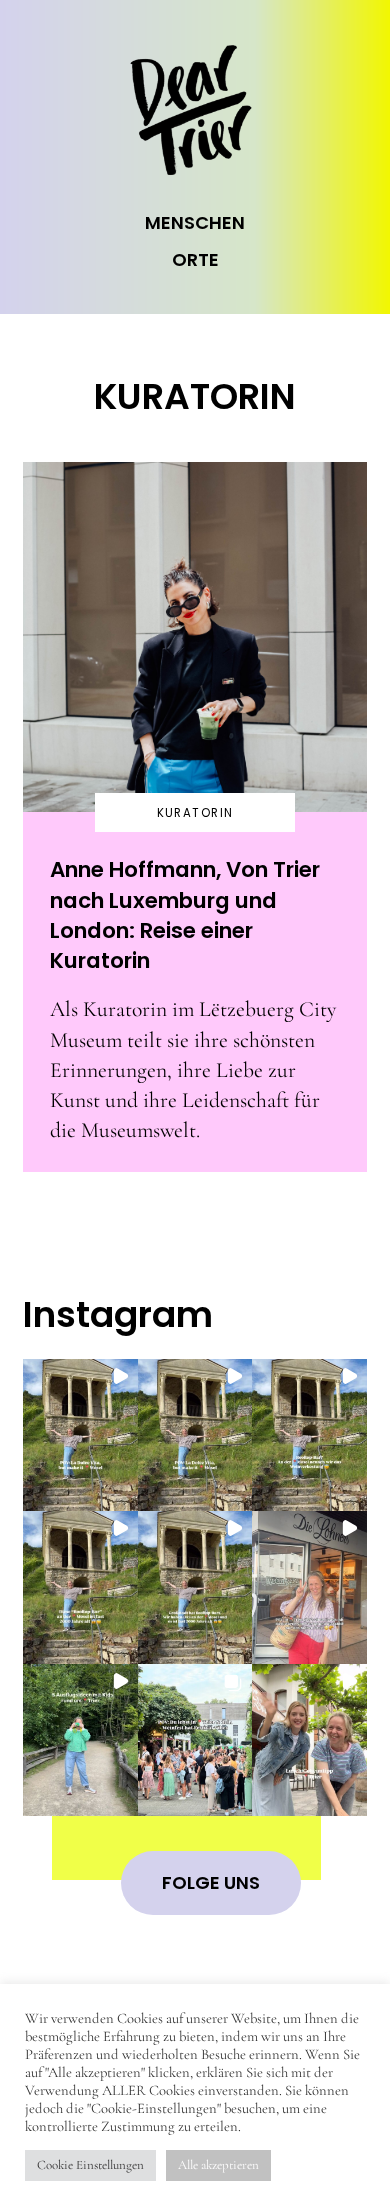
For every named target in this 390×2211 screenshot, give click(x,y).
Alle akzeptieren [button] (218, 2165)
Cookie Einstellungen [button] (90, 2165)
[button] (80, 1435)
